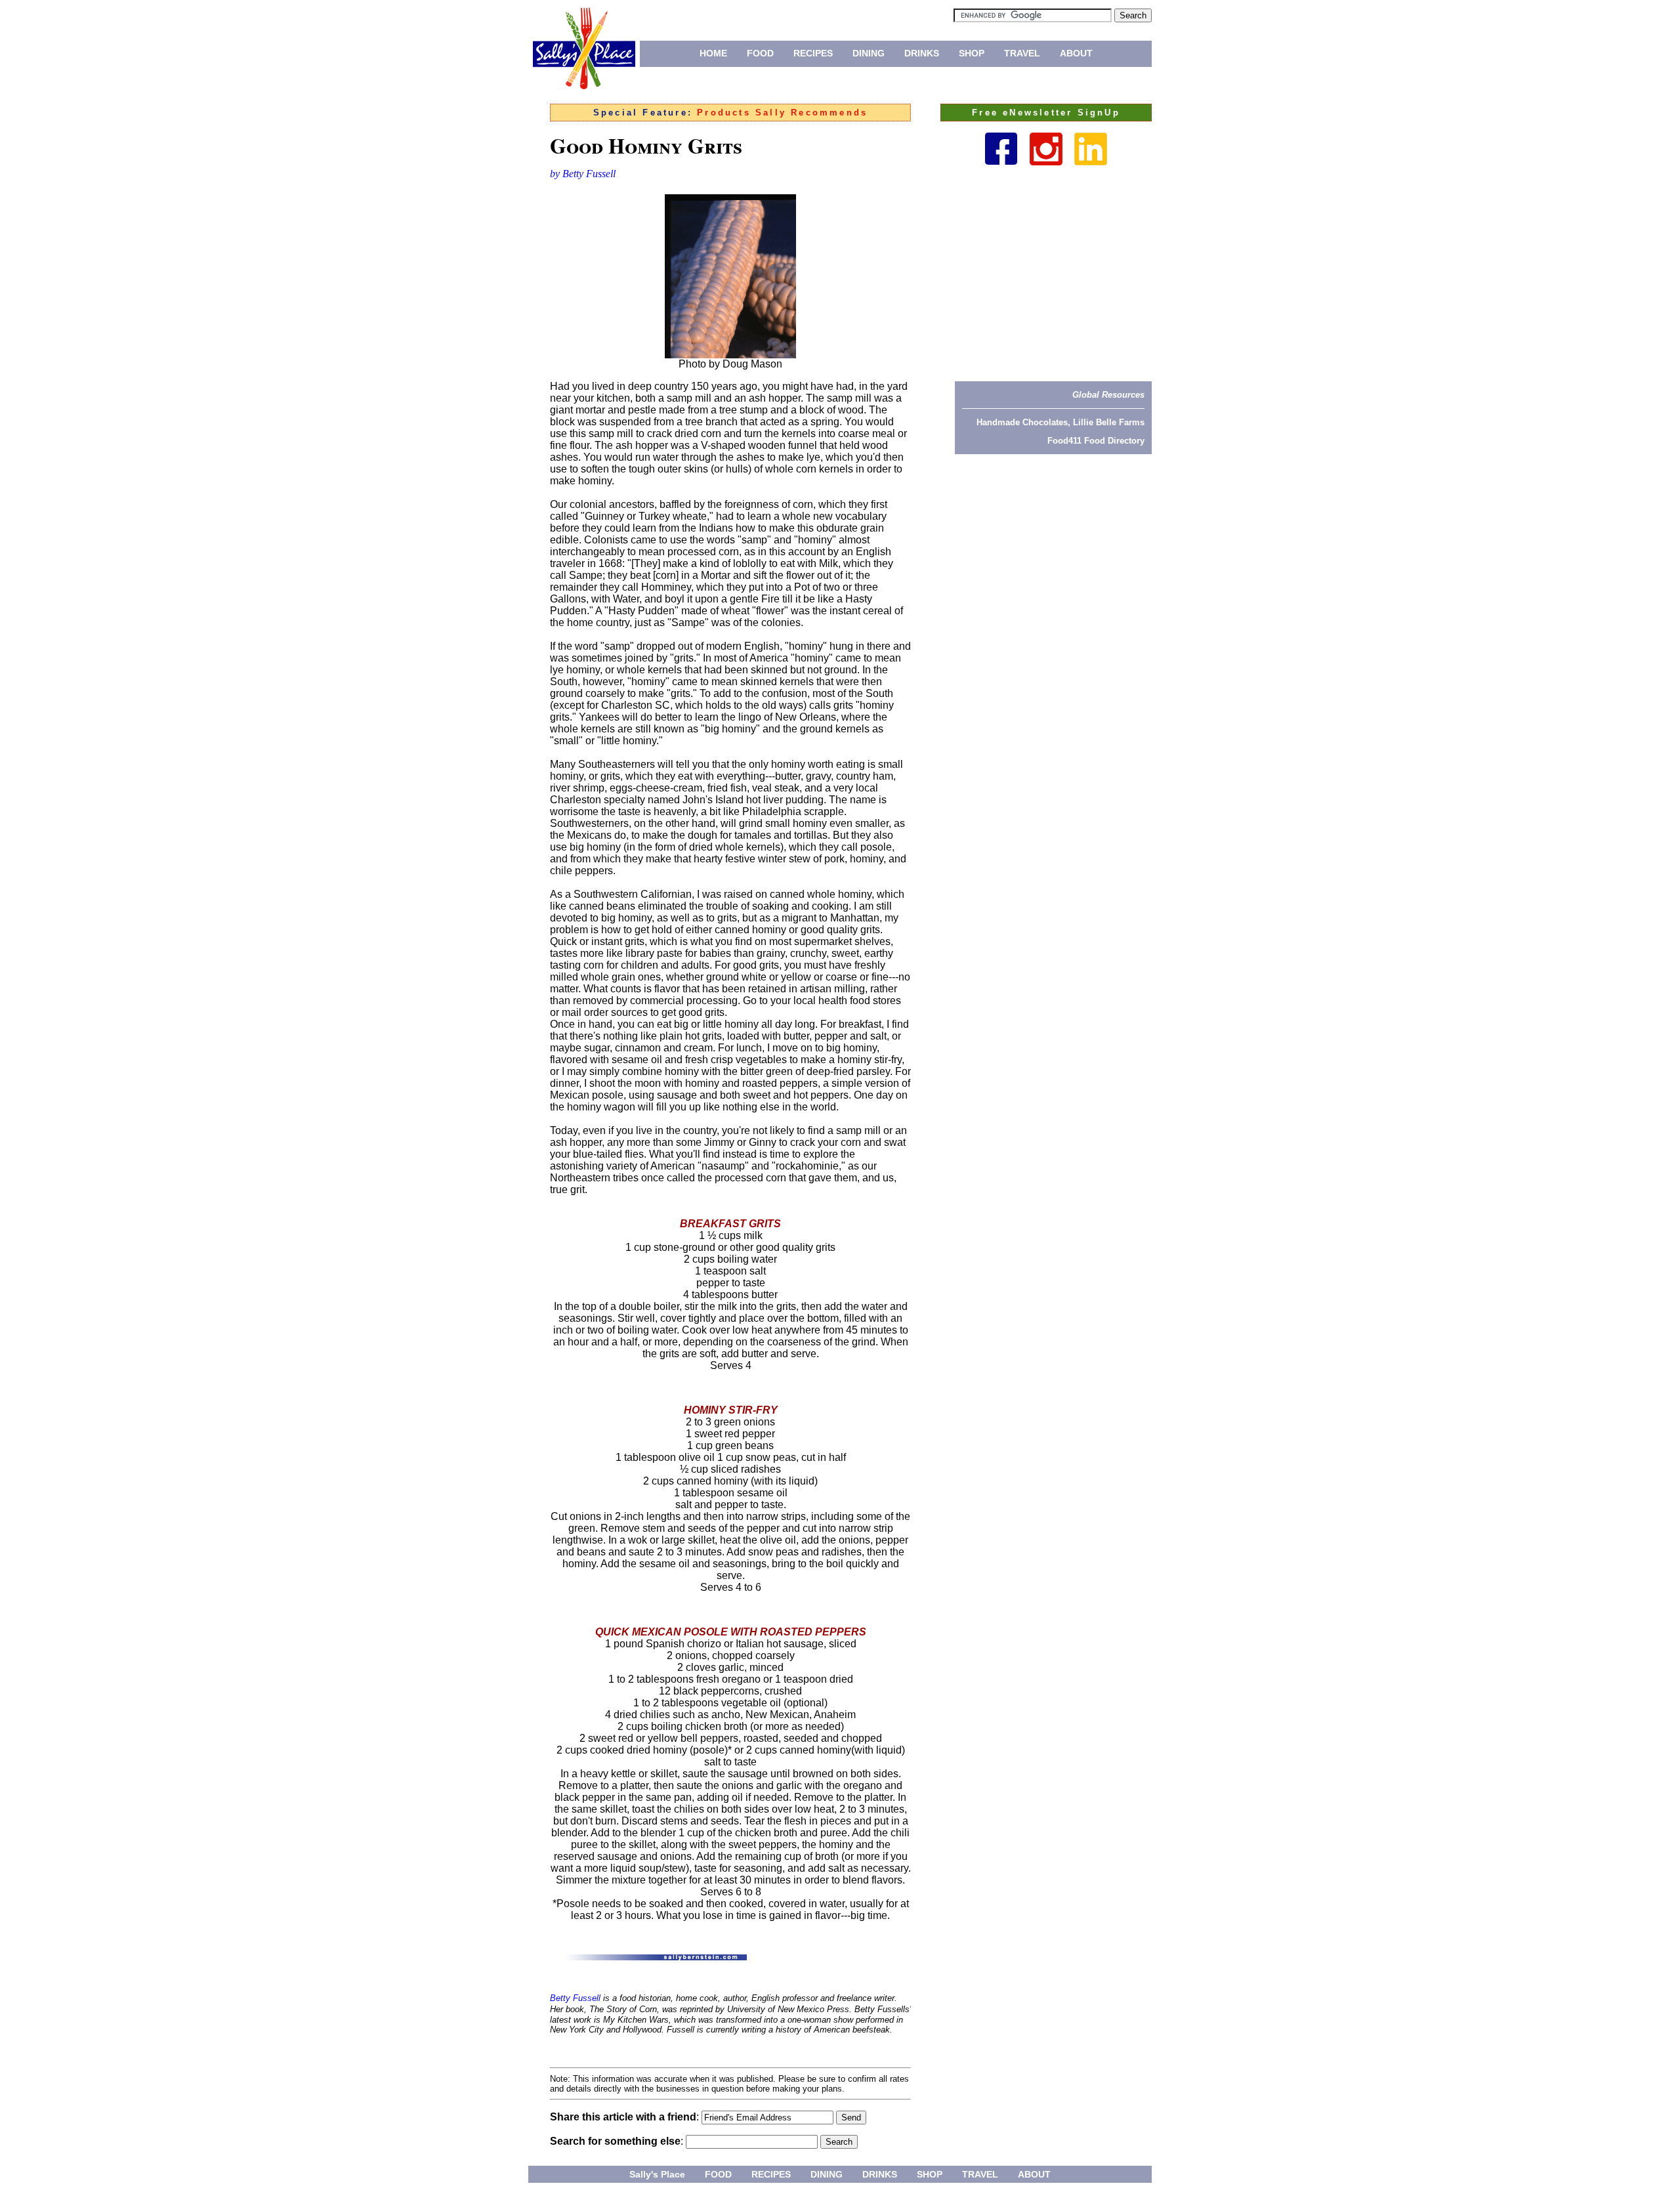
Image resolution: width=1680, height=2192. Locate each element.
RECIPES (813, 53)
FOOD (760, 53)
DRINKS (922, 53)
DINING (869, 53)
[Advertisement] (1053, 273)
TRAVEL (1022, 53)
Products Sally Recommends (782, 113)
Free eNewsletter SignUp (1046, 113)
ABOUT (1076, 53)
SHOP (972, 53)
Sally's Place (657, 2174)
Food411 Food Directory (1096, 441)
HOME (713, 53)
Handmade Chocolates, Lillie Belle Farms (1060, 422)
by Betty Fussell (583, 174)
